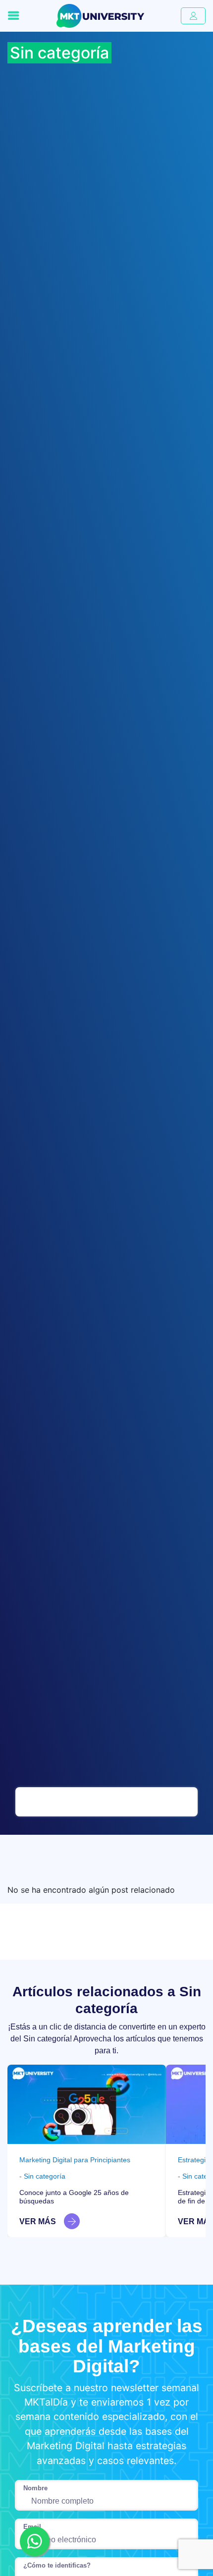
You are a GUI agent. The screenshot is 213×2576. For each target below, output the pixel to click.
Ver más (38, 2221)
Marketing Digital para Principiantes (75, 2160)
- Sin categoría (42, 2176)
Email (32, 2527)
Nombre (35, 2488)
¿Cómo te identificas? (57, 2565)
